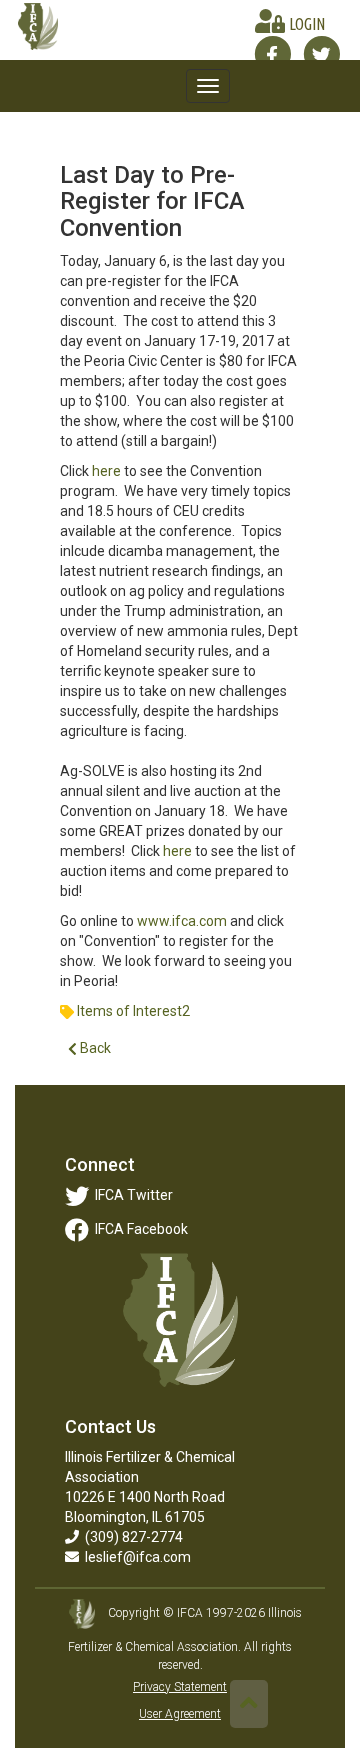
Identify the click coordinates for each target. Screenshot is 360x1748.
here (108, 471)
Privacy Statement (180, 1687)
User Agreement (180, 1714)
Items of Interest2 (133, 1011)
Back (94, 1048)
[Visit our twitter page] (321, 54)
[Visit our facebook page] (272, 54)
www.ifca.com (182, 921)
